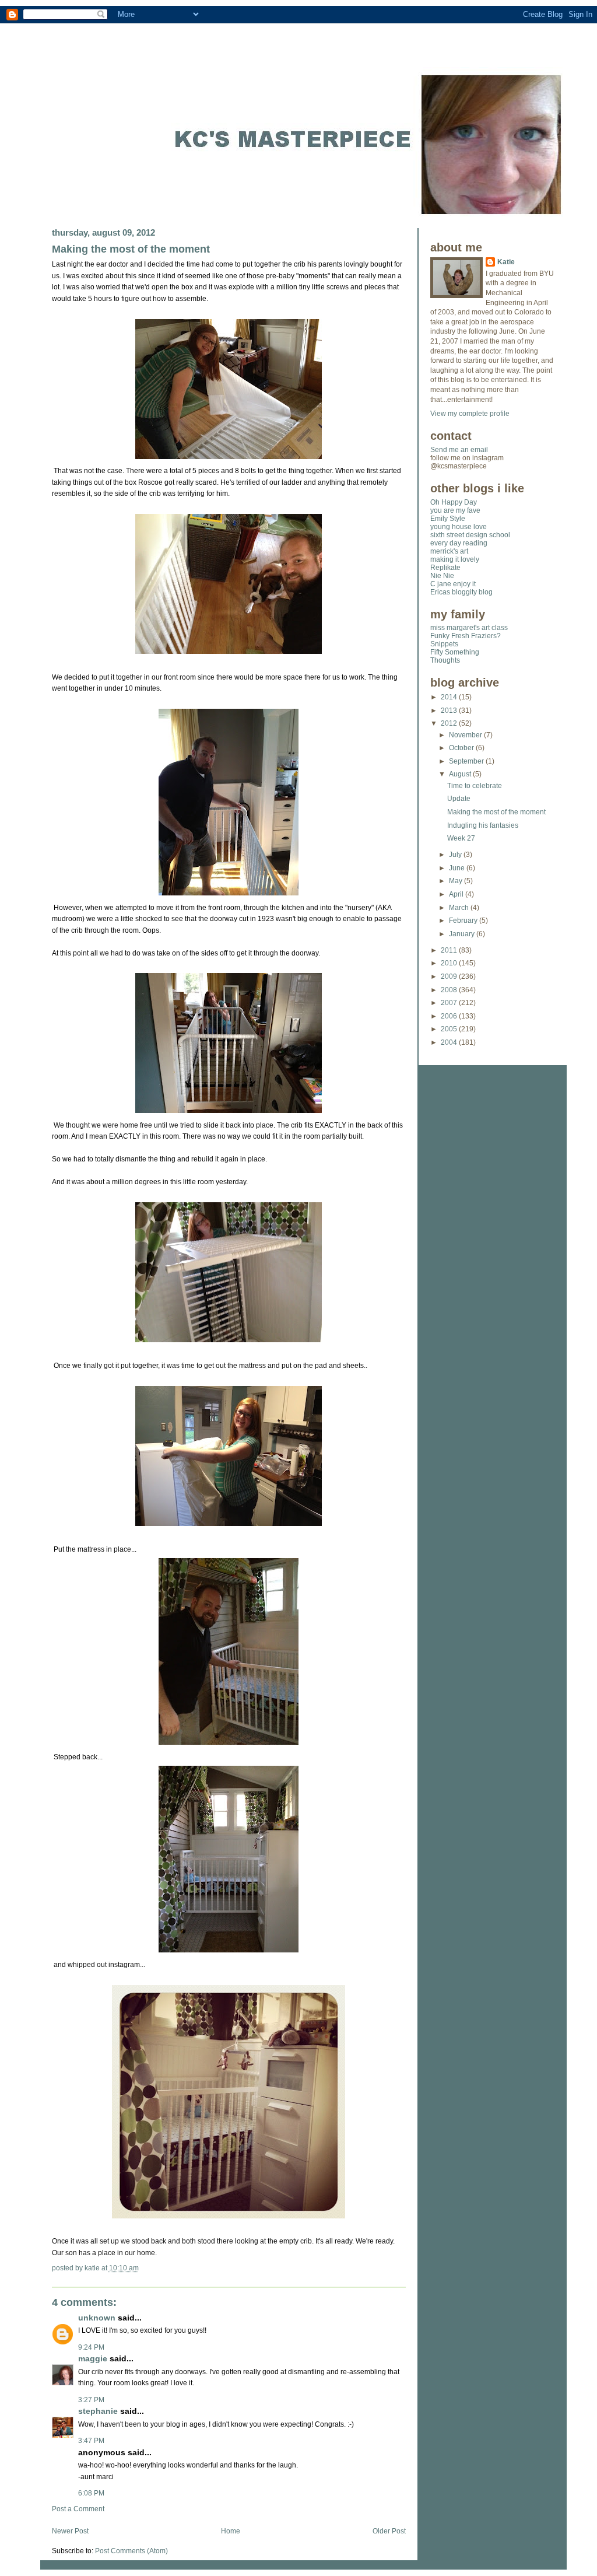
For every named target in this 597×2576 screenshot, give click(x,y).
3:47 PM (91, 2441)
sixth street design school (470, 535)
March (460, 908)
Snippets (444, 644)
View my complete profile (470, 414)
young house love (459, 527)
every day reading (459, 543)
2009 (450, 977)
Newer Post (70, 2531)
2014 (450, 697)
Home (231, 2531)
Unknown (97, 2318)
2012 (450, 723)
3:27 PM (91, 2400)
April (457, 894)
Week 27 (461, 838)
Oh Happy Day (454, 502)
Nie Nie (442, 576)
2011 (450, 950)
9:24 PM (91, 2347)
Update (459, 799)
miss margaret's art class (469, 628)
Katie (506, 262)
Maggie (93, 2359)
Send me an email (459, 450)
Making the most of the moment (131, 249)
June (458, 868)
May (456, 881)
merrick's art (449, 551)
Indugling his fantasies (483, 825)
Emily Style (448, 519)
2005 (450, 1029)
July (456, 855)
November (466, 735)
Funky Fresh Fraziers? (466, 636)
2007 (450, 1003)
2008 (450, 990)
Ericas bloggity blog (461, 592)
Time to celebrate (475, 786)
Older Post (389, 2531)
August (461, 774)
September (467, 761)
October (462, 748)
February (464, 921)
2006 (450, 1016)
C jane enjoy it (453, 584)
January (463, 934)
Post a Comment (78, 2509)
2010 (450, 963)
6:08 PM (91, 2493)
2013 (450, 710)
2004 (450, 1042)
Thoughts (445, 660)
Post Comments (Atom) (131, 2551)
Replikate (445, 568)
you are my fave (455, 510)
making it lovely (455, 559)
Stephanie (98, 2411)
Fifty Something (455, 652)
